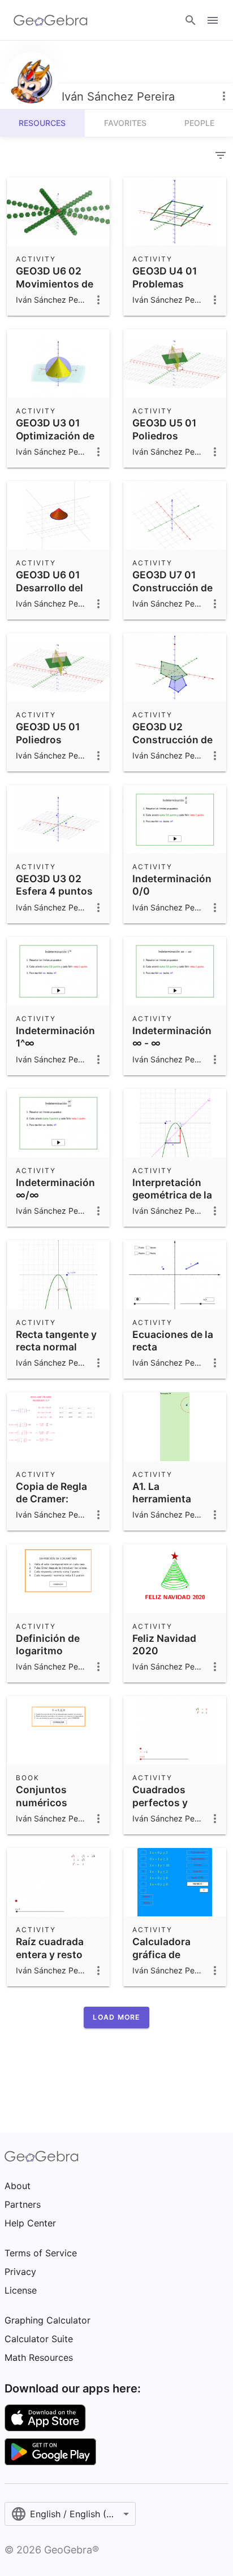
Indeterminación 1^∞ (55, 1037)
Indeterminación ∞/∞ (55, 1189)
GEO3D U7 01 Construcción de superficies (172, 587)
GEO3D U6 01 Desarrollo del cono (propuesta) (58, 587)
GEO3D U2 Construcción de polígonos (172, 739)
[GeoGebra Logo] (51, 20)
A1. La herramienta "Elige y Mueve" (169, 1499)
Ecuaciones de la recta (173, 1341)
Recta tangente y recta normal (56, 1341)
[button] (116, 2017)
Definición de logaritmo (48, 1644)
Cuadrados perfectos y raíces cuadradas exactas (174, 1808)
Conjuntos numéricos (42, 1796)
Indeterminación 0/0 (172, 885)
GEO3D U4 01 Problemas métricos (165, 284)
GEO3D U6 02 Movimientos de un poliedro (55, 284)
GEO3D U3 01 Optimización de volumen (55, 435)
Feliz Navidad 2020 (164, 1644)
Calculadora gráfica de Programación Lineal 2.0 (166, 1960)
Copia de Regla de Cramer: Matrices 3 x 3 (51, 1499)
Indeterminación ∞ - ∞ (172, 1037)
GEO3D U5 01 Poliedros (164, 429)
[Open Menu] (213, 20)
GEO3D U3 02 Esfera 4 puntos (54, 885)
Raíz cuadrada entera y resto (50, 1948)
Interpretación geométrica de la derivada (172, 1195)
